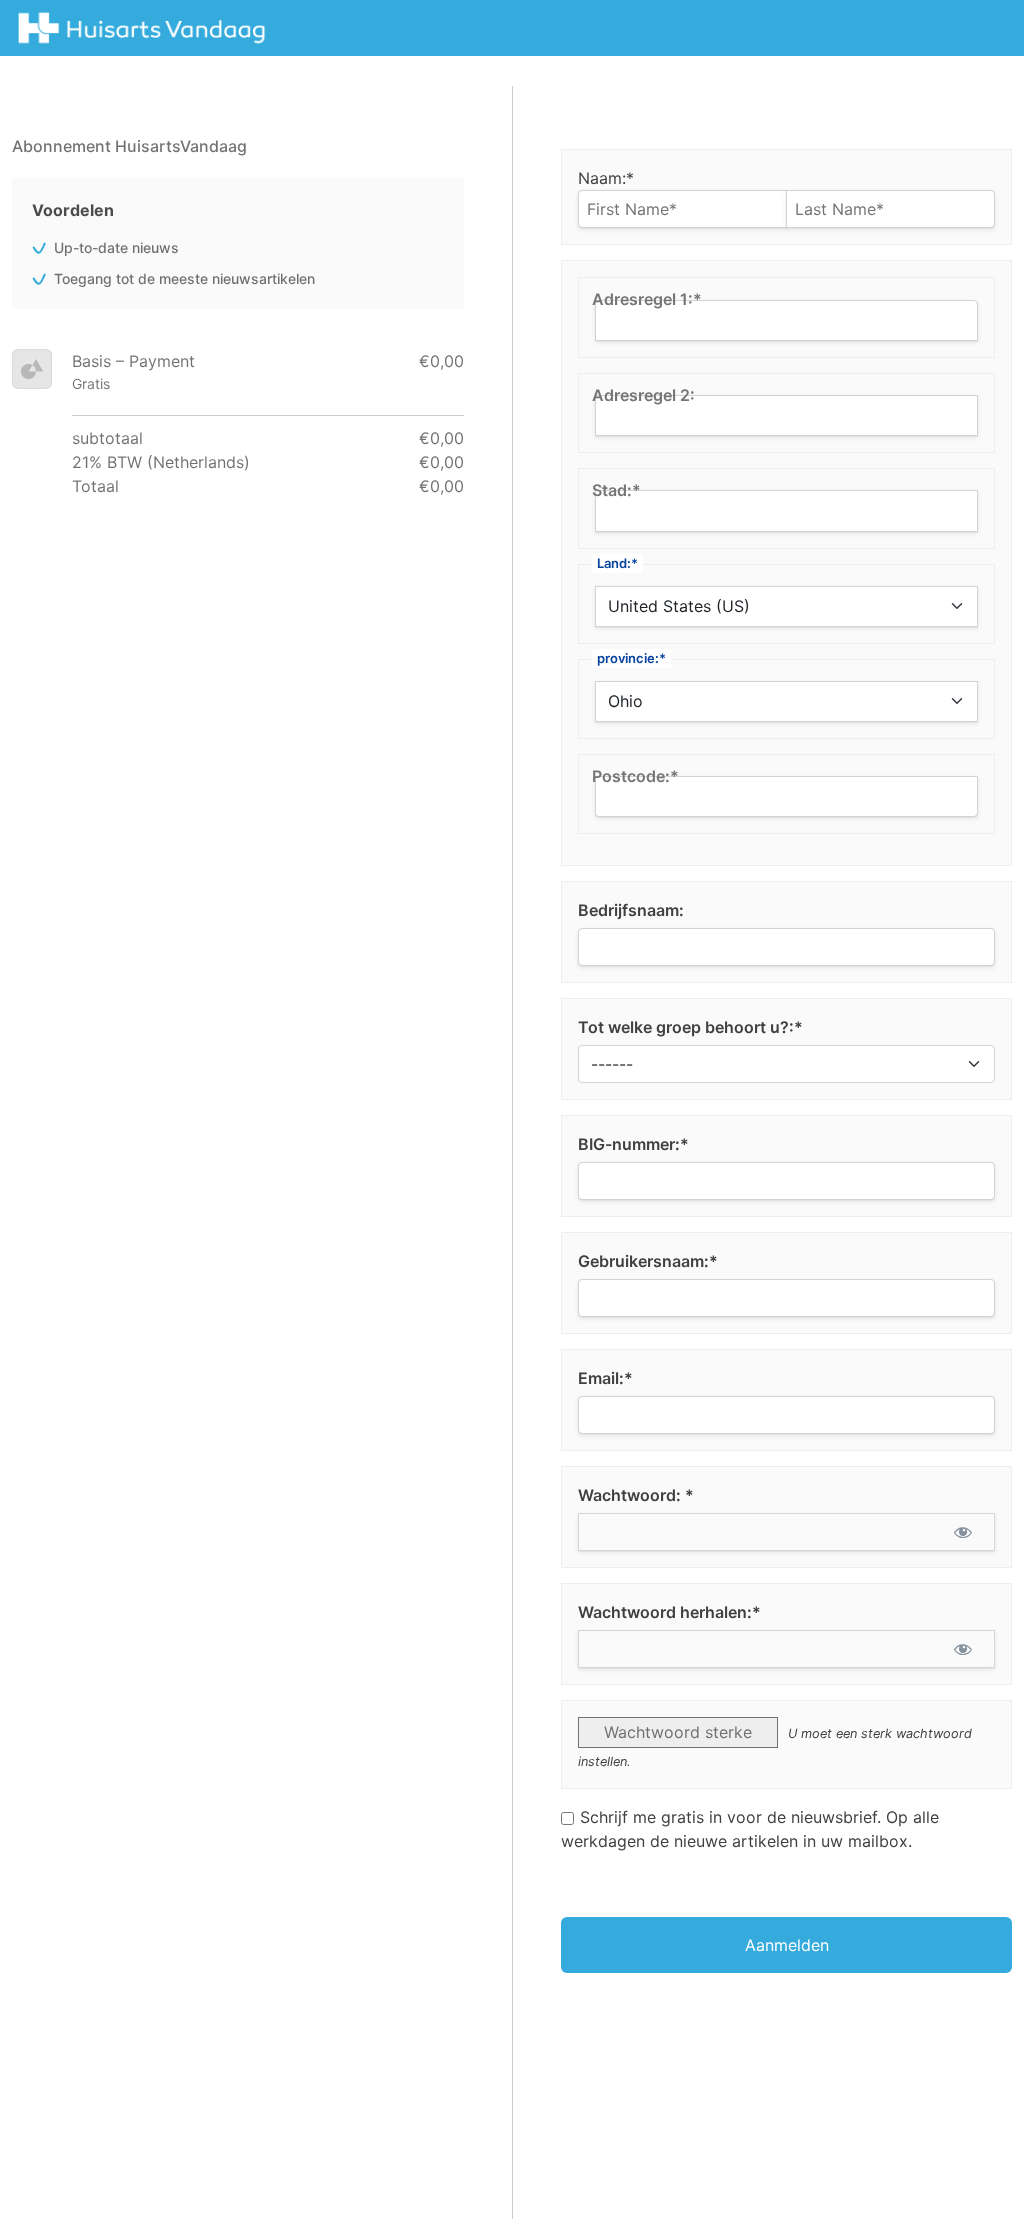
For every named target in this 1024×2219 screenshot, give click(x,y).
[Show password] (962, 1532)
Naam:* (606, 178)
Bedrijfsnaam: (631, 910)
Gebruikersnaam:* (648, 1261)
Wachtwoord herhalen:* (669, 1612)
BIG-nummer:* (633, 1144)
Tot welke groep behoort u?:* (690, 1027)
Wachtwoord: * (636, 1495)
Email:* (605, 1378)
